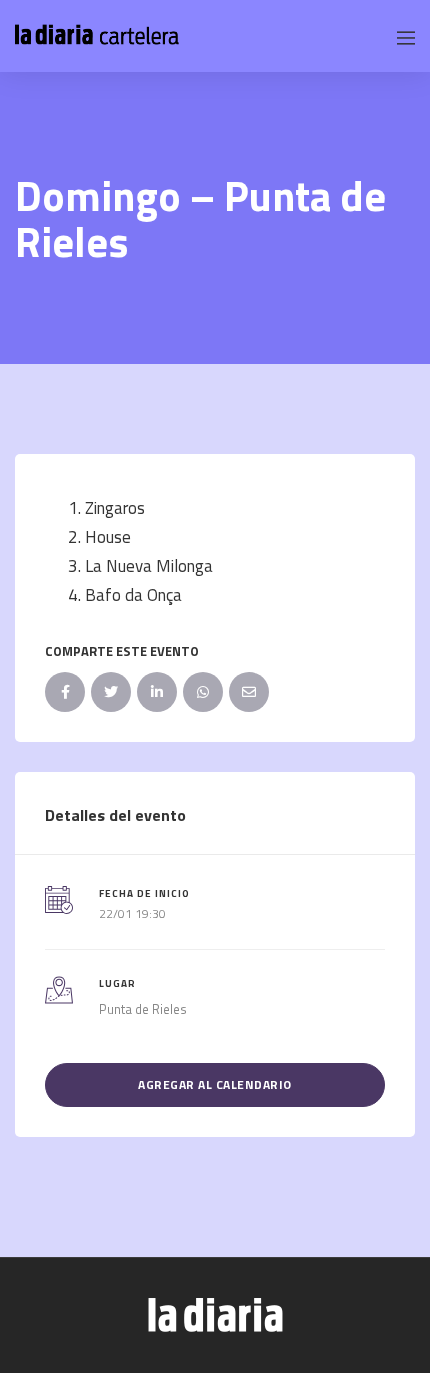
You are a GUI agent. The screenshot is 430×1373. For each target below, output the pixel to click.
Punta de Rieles (143, 1009)
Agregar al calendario (215, 1084)
